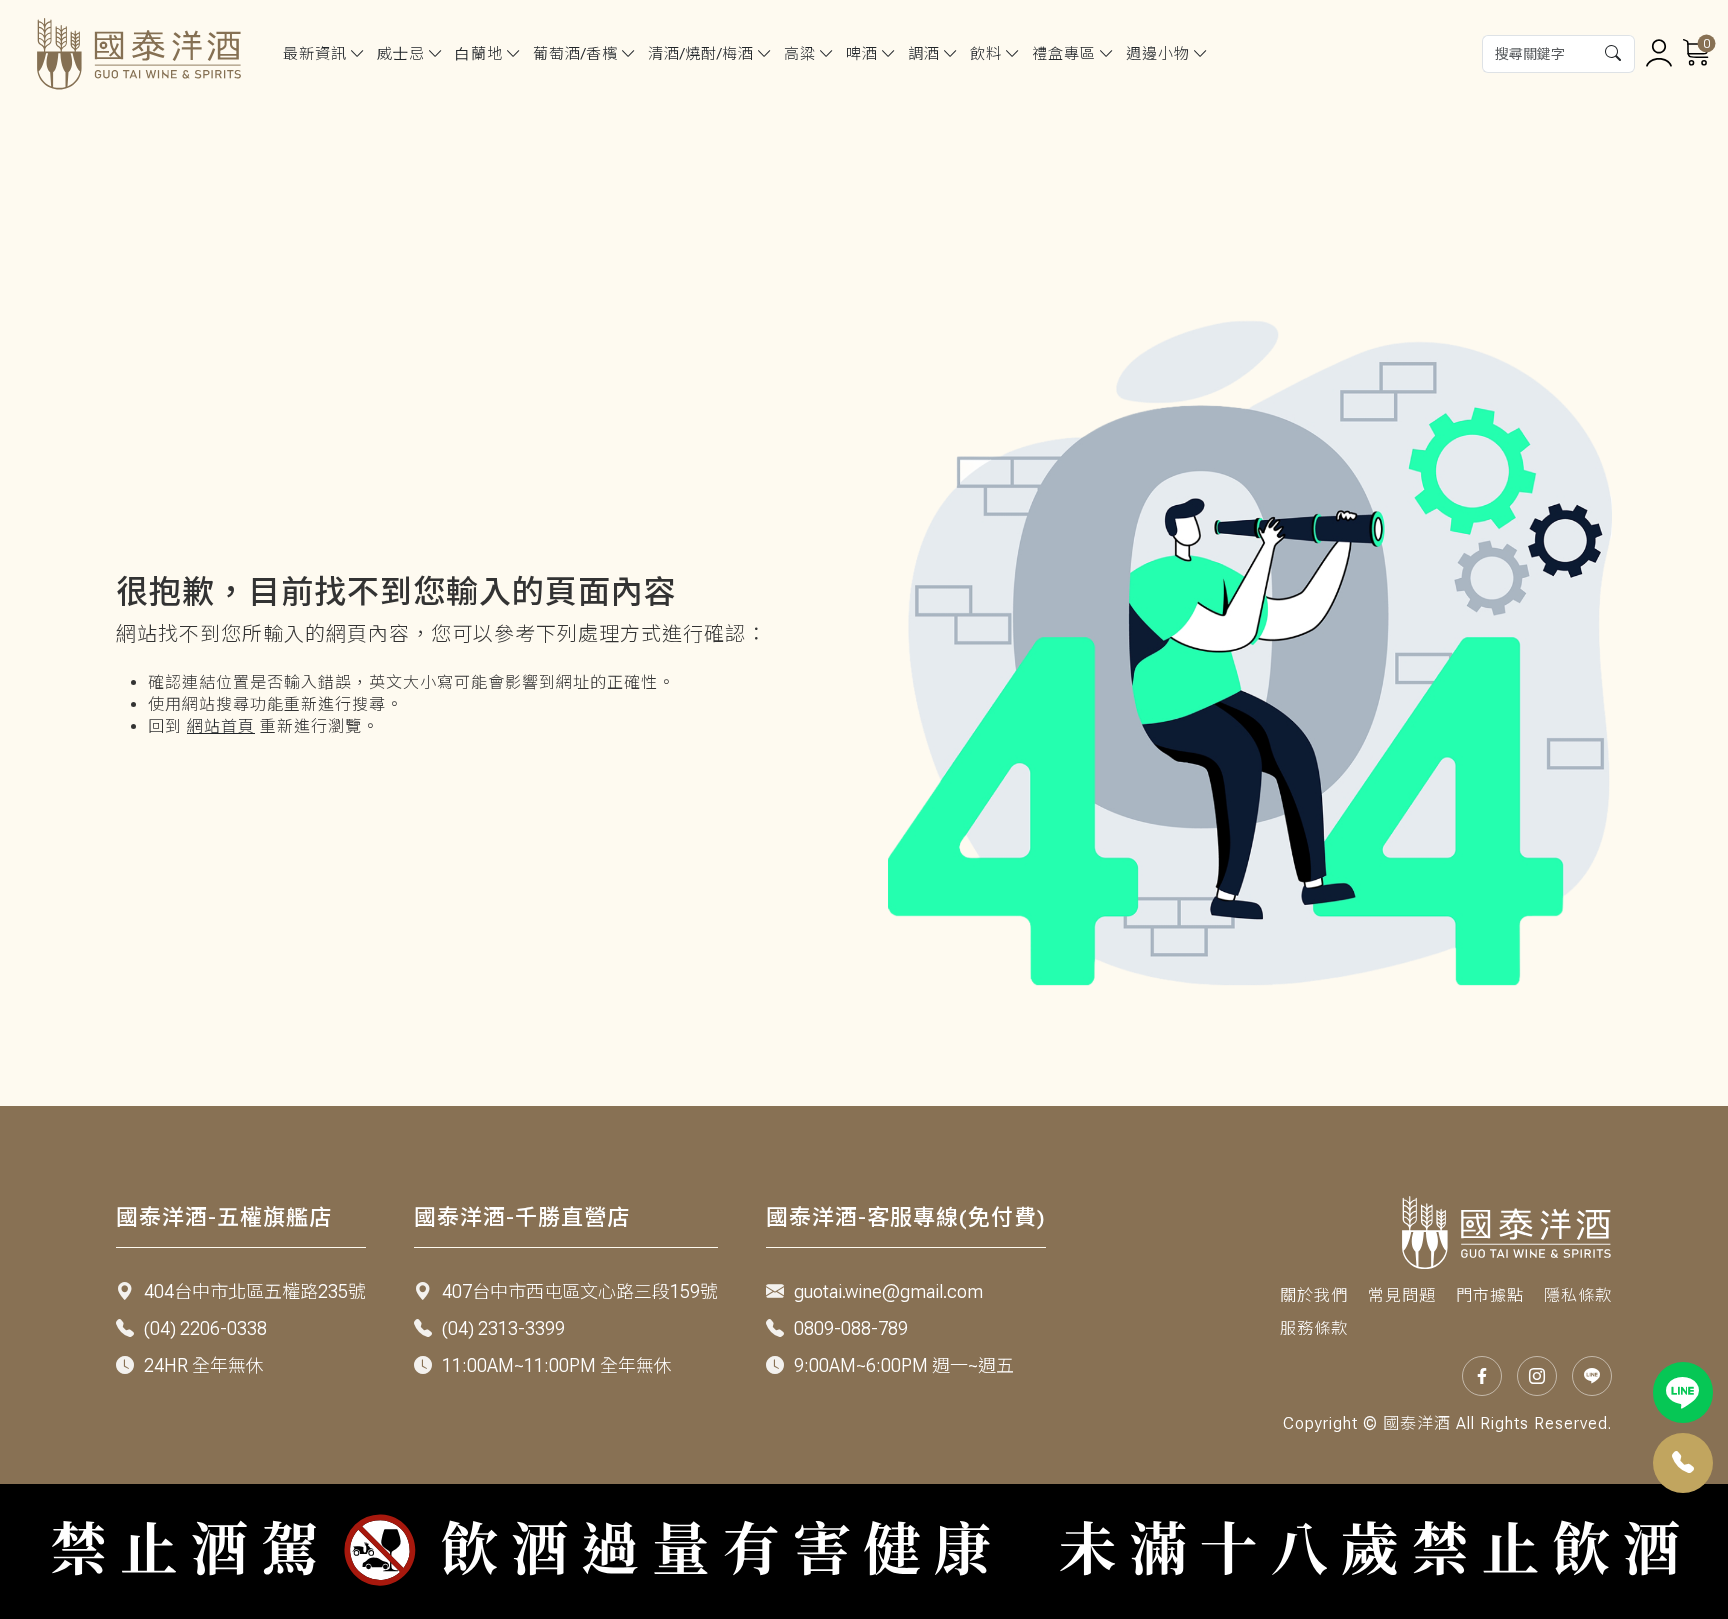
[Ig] (1537, 1376)
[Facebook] (1482, 1376)
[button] (1614, 54)
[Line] (1683, 1392)
